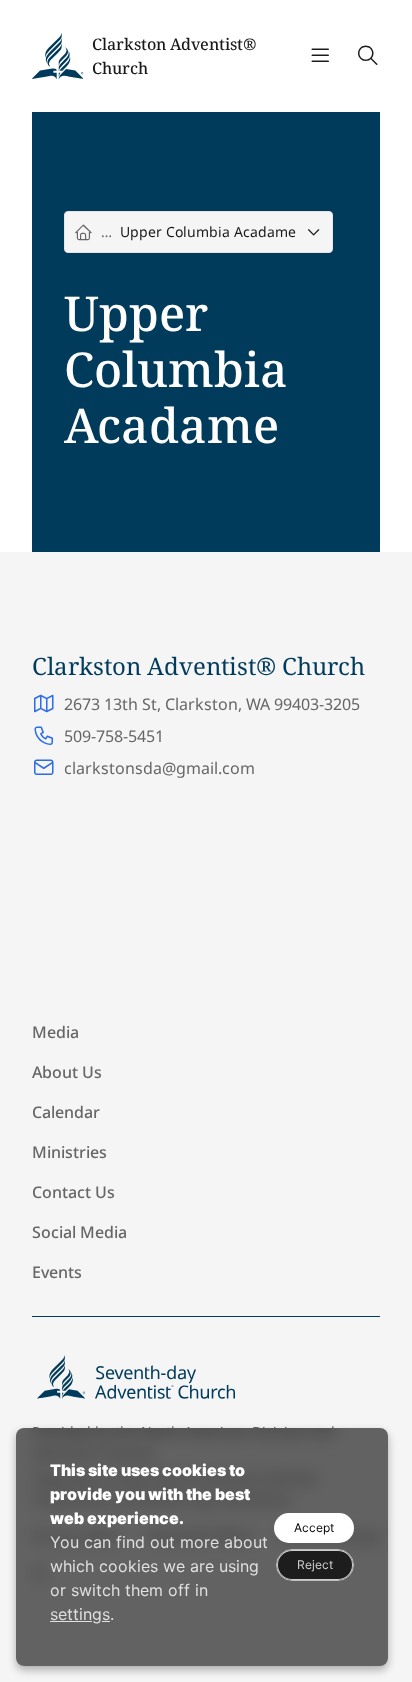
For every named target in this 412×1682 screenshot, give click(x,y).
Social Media (79, 1232)
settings (80, 1614)
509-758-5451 (114, 736)
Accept (314, 1527)
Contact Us (73, 1192)
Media (55, 1032)
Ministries (69, 1152)
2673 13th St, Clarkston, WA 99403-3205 (212, 704)
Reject (315, 1564)
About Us (67, 1072)
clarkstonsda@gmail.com (159, 768)
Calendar (66, 1112)
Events (57, 1272)
